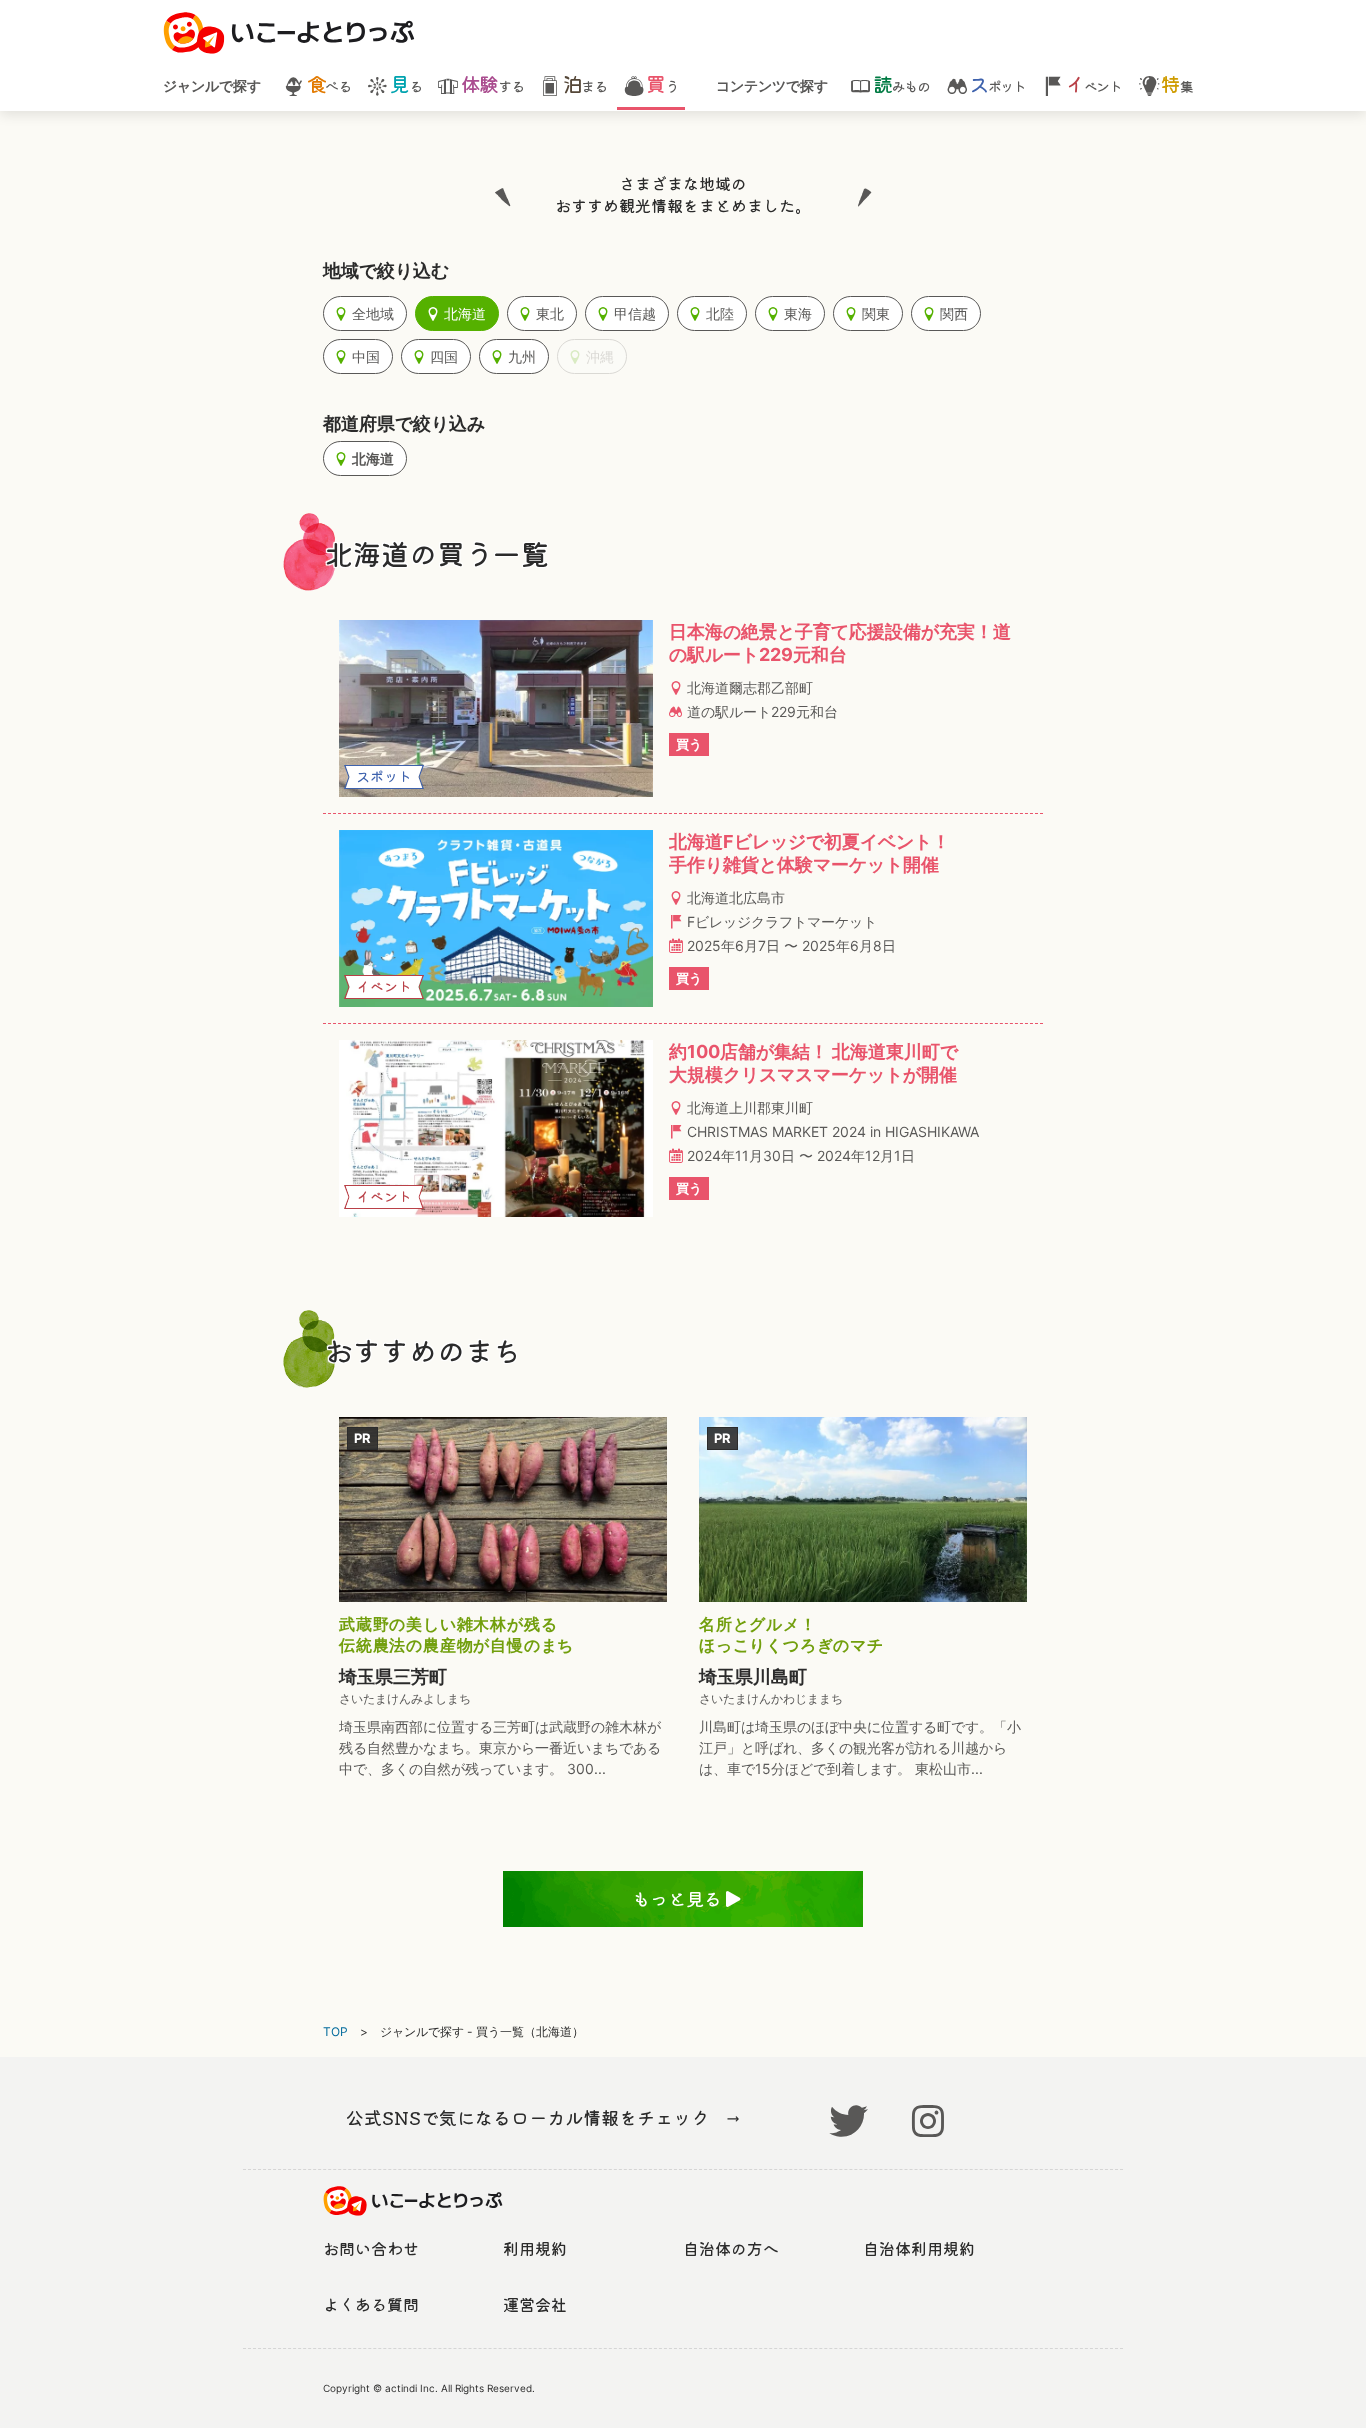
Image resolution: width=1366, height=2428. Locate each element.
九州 (522, 356)
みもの (901, 84)
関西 (954, 313)
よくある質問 (371, 2304)
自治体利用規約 (919, 2248)
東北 (550, 313)
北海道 (465, 313)
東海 (798, 313)
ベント (1093, 84)
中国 (366, 356)
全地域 (373, 313)
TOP (335, 2031)
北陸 (720, 313)
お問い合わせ (371, 2248)
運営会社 (535, 2304)
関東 (876, 313)
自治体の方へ (731, 2248)
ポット (997, 84)
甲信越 (635, 313)
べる (329, 84)
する (492, 84)
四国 (444, 356)
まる (585, 84)
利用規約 (535, 2248)
